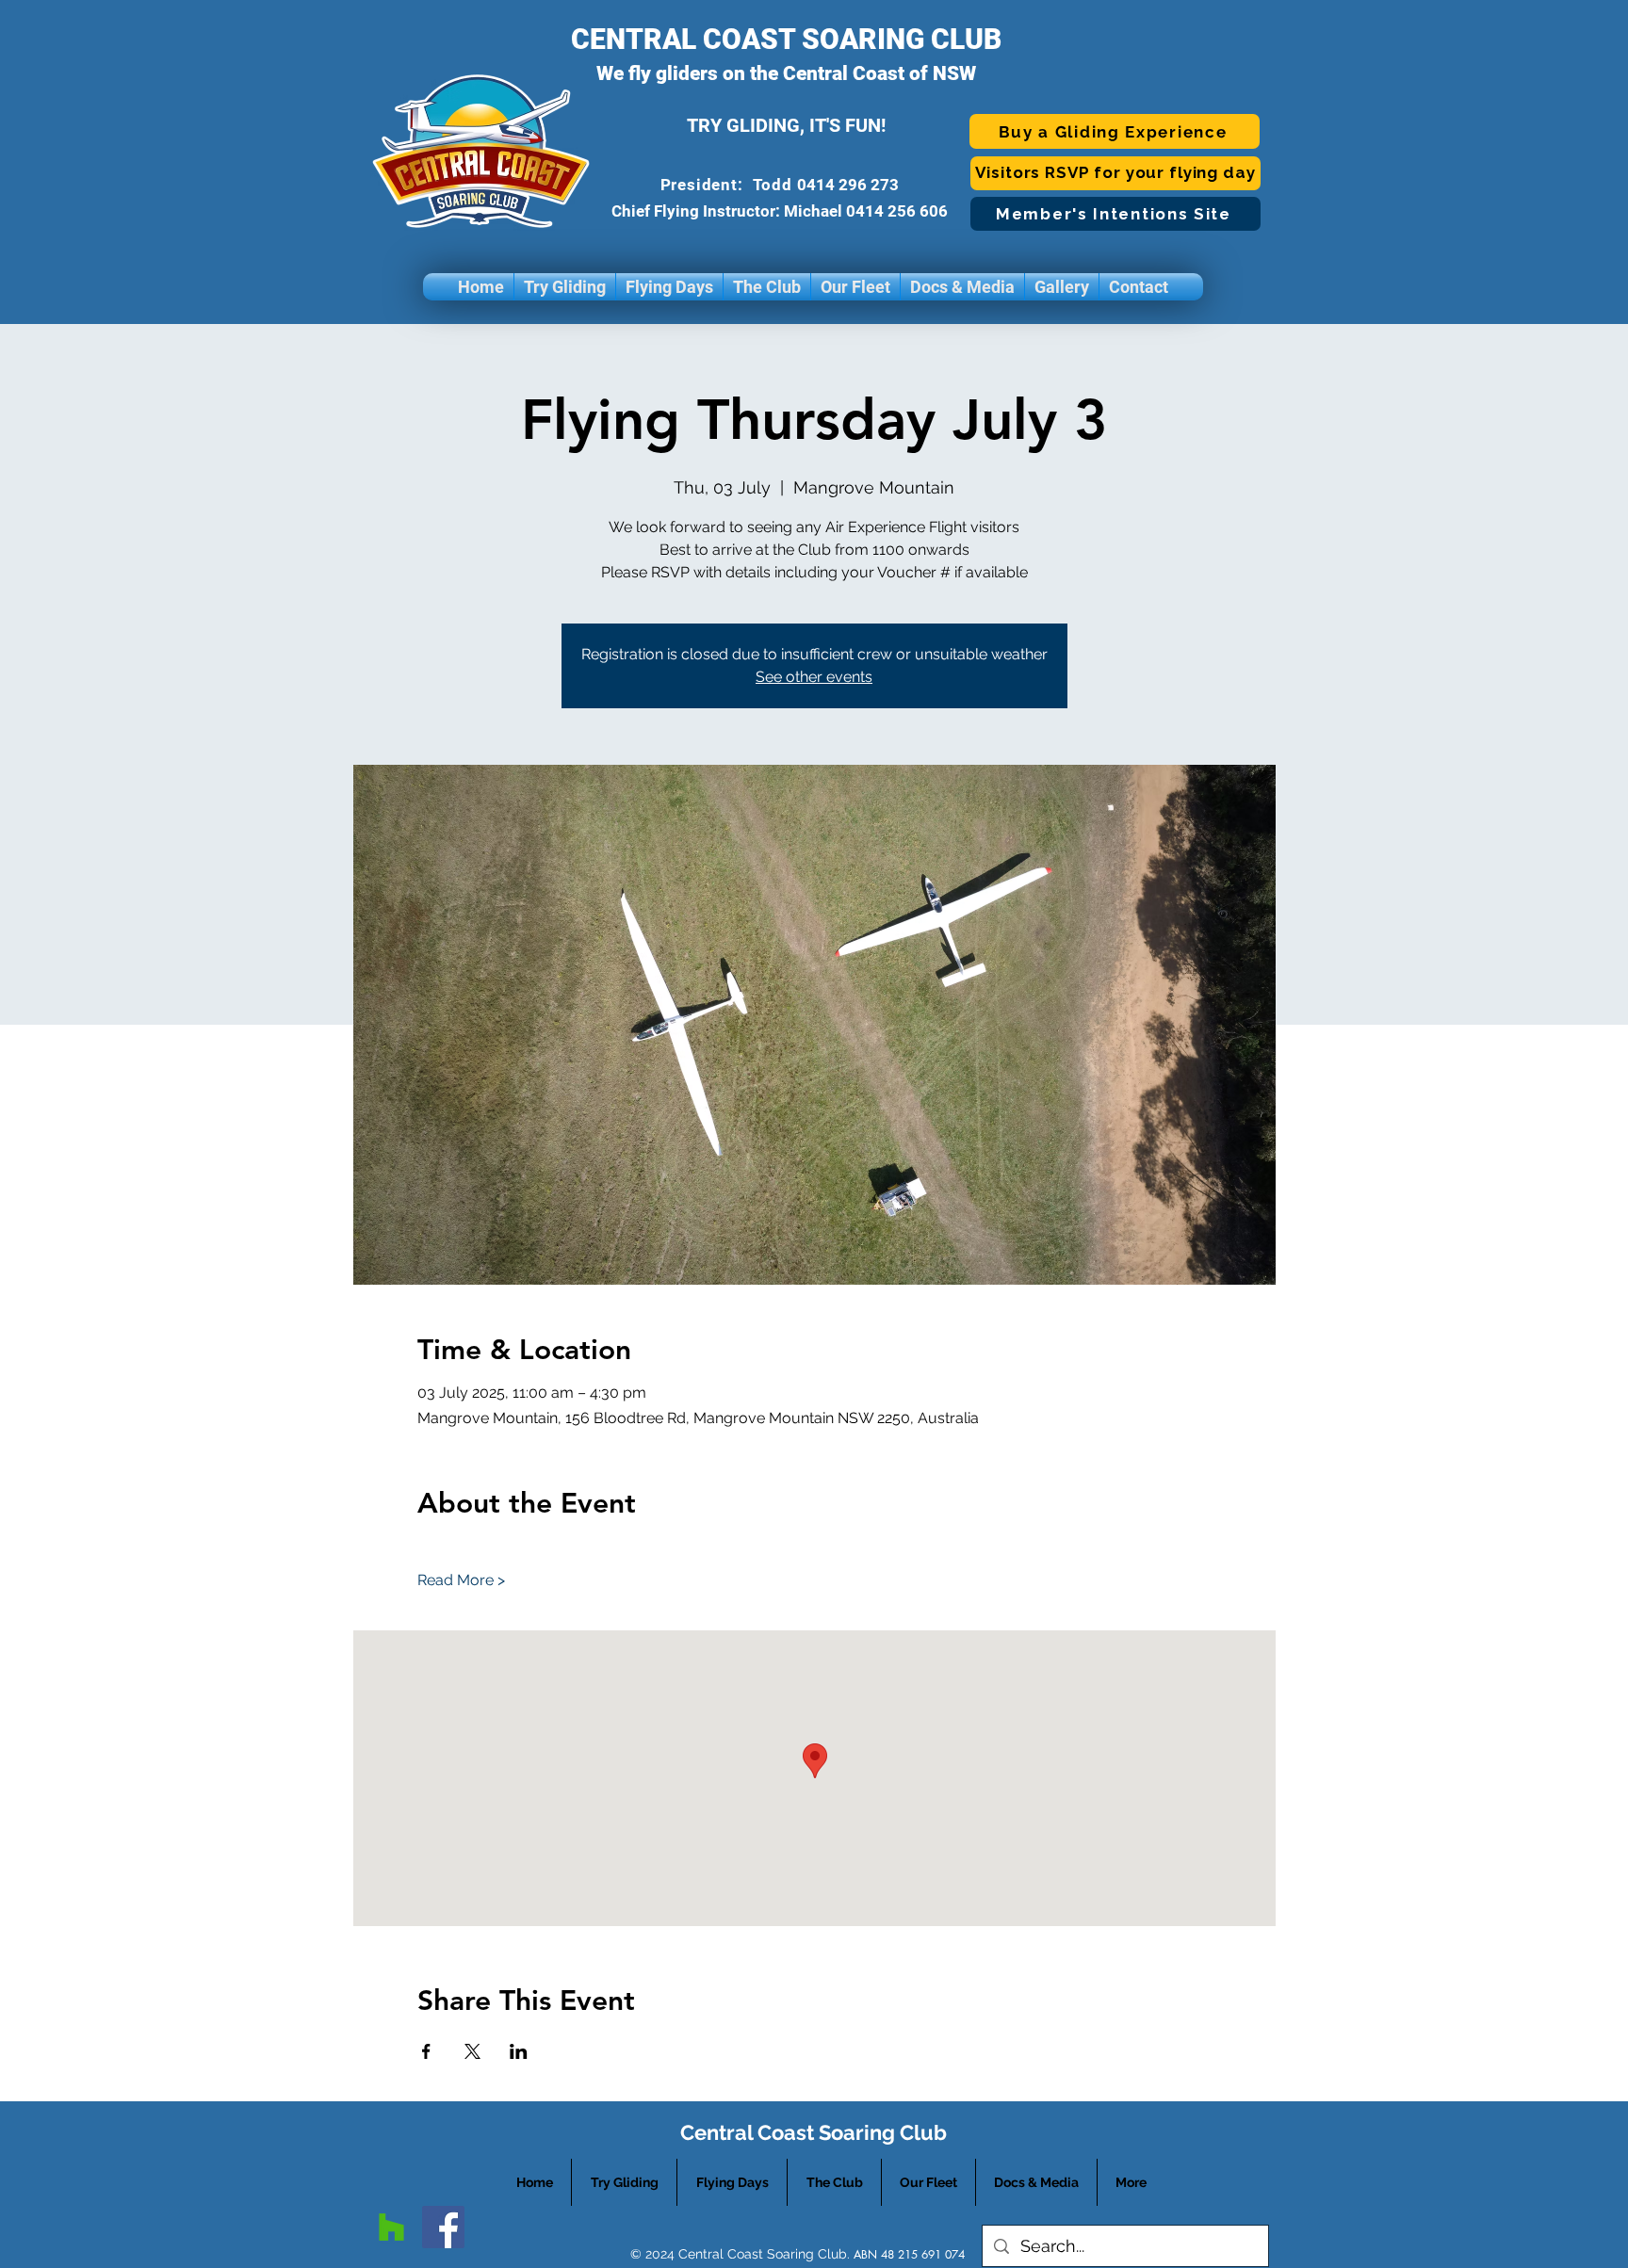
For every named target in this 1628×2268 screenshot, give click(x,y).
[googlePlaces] (391, 2227)
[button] (565, 287)
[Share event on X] (472, 2051)
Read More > (461, 1580)
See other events (814, 677)
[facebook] (443, 2227)
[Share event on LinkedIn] (519, 2051)
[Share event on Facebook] (426, 2051)
